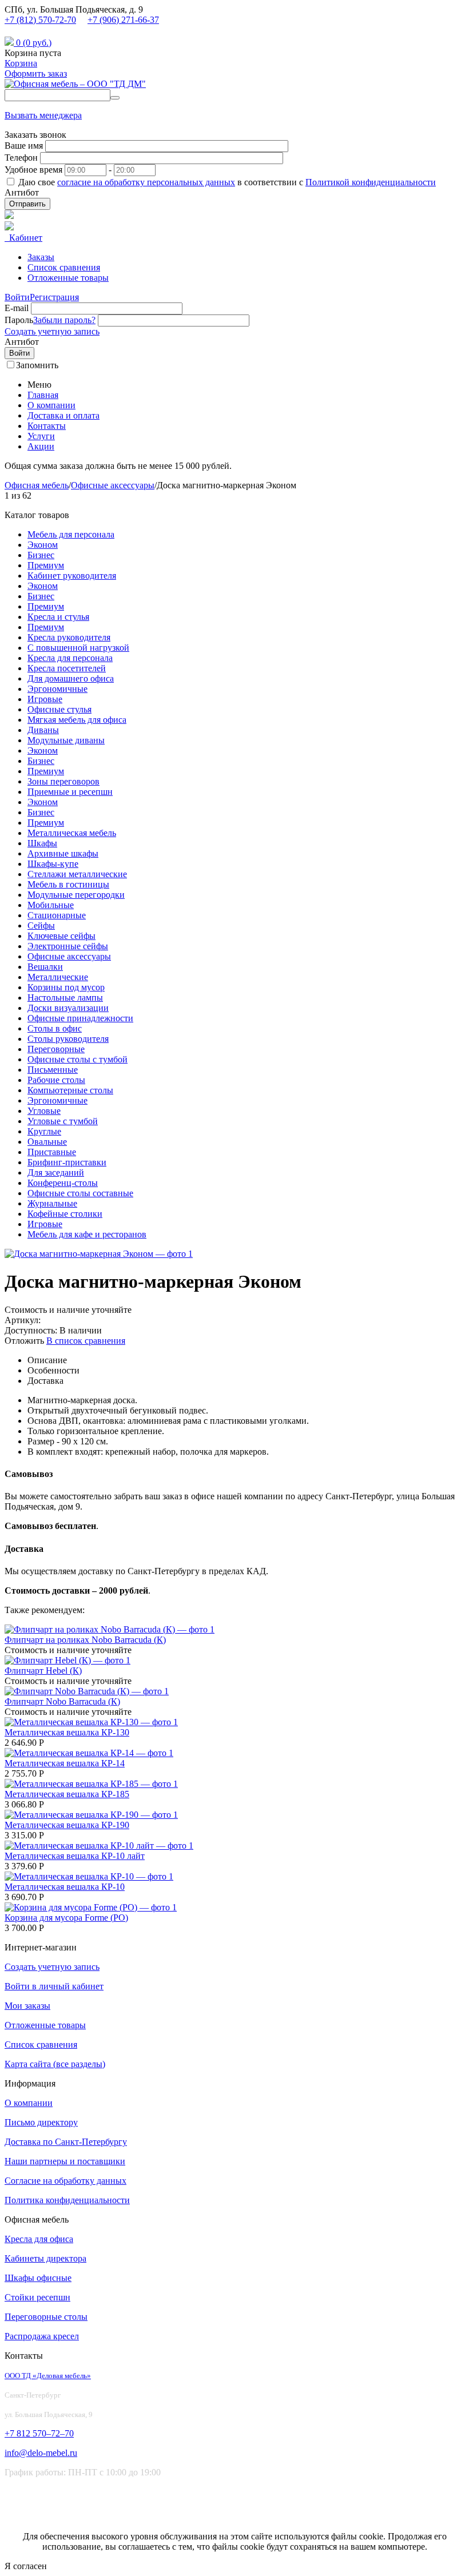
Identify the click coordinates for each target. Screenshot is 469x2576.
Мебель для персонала (71, 534)
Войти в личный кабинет (54, 1986)
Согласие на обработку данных (65, 2181)
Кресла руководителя (69, 637)
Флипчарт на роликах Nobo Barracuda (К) (85, 1640)
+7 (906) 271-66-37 (123, 20)
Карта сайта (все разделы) (55, 2064)
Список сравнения (64, 267)
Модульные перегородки (76, 895)
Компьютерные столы (70, 1090)
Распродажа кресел (42, 2336)
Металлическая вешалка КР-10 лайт (75, 1856)
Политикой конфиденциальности (371, 182)
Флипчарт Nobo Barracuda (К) (62, 1701)
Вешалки (45, 967)
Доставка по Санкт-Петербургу (66, 2142)
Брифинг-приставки (67, 1162)
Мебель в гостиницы (68, 884)
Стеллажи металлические (77, 874)
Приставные (52, 1152)
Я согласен (26, 2566)
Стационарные (57, 915)
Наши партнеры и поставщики (65, 2161)
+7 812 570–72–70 (39, 2433)
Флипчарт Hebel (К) (43, 1671)
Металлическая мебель (72, 833)
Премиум (46, 565)
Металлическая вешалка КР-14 (65, 1763)
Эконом (43, 545)
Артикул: (23, 1320)
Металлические (58, 977)
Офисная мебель (37, 485)
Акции (41, 446)
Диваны (43, 730)
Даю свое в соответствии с (227, 182)
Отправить (27, 204)
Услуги (41, 436)
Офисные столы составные (80, 1193)
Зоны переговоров (63, 781)
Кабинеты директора (45, 2258)
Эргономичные (57, 689)
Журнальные (52, 1203)
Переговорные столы (46, 2317)
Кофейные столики (65, 1214)
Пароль (19, 320)
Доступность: (31, 1330)
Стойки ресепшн (37, 2297)
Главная (43, 395)
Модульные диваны (66, 740)
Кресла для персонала (70, 658)
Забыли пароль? (64, 320)
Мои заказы (27, 2006)
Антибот (22, 192)
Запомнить (37, 365)
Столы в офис (55, 1028)
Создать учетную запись (52, 331)
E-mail (17, 308)
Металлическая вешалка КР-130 (67, 1732)
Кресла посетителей (67, 668)
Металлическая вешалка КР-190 (67, 1825)
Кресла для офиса (39, 2239)
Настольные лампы (65, 998)
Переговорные (56, 1049)
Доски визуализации (68, 1008)
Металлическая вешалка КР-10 (65, 1887)
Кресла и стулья (58, 617)
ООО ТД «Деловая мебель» (48, 2376)
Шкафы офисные (38, 2278)
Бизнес (41, 555)
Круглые (44, 1131)
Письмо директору (41, 2122)
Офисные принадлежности (80, 1018)
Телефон (21, 158)
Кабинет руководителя (72, 576)
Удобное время (33, 170)
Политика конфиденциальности (67, 2200)
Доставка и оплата (63, 415)
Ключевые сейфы (61, 936)
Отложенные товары (68, 278)
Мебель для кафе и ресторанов (87, 1234)
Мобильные (51, 905)
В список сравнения (86, 1341)
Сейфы (41, 925)
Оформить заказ (36, 73)
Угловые (44, 1111)
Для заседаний (56, 1172)
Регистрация (54, 297)
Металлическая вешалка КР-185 (67, 1794)
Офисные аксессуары (113, 485)
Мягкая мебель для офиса (77, 720)
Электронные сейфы (68, 946)
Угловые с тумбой (63, 1121)
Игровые (45, 699)
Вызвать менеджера (43, 115)
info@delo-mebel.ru (46, 31)
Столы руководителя (68, 1039)
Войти (17, 297)
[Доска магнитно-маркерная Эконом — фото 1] (99, 1254)
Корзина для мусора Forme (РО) (66, 1918)
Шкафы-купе (53, 864)
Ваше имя (24, 146)
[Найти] (115, 98)
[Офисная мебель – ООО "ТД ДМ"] (75, 84)
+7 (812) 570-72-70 (40, 20)
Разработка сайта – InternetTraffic (68, 2517)
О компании (51, 405)
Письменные (53, 1070)
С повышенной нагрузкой (78, 648)
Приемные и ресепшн (70, 792)
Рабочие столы (56, 1080)
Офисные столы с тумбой (77, 1059)
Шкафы (42, 843)
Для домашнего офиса (71, 678)
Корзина (21, 63)
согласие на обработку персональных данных (146, 182)
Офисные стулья (59, 709)
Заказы (41, 257)
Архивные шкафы (63, 853)
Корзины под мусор (66, 987)
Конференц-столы (63, 1183)
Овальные (47, 1142)
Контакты (47, 426)
